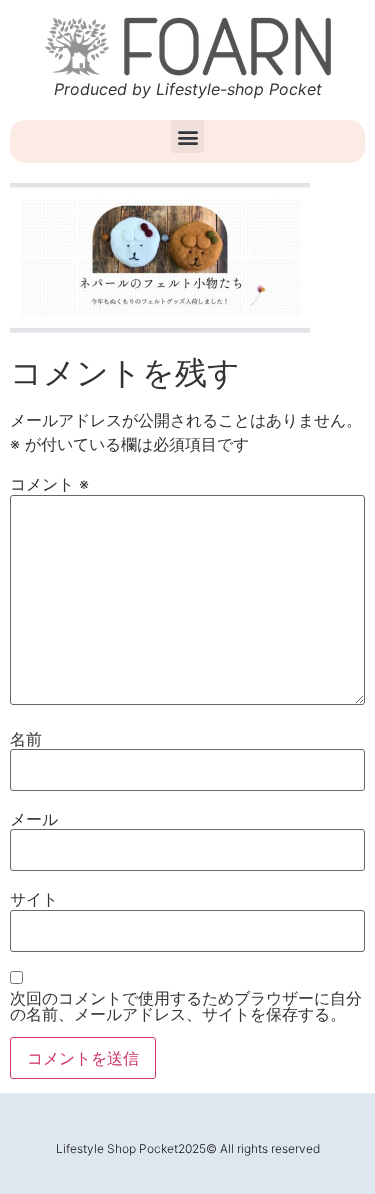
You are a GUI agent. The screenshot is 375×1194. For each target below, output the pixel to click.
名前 (26, 739)
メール (34, 819)
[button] (187, 136)
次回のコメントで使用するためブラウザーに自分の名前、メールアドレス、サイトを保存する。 (186, 1006)
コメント (49, 484)
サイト (34, 899)
